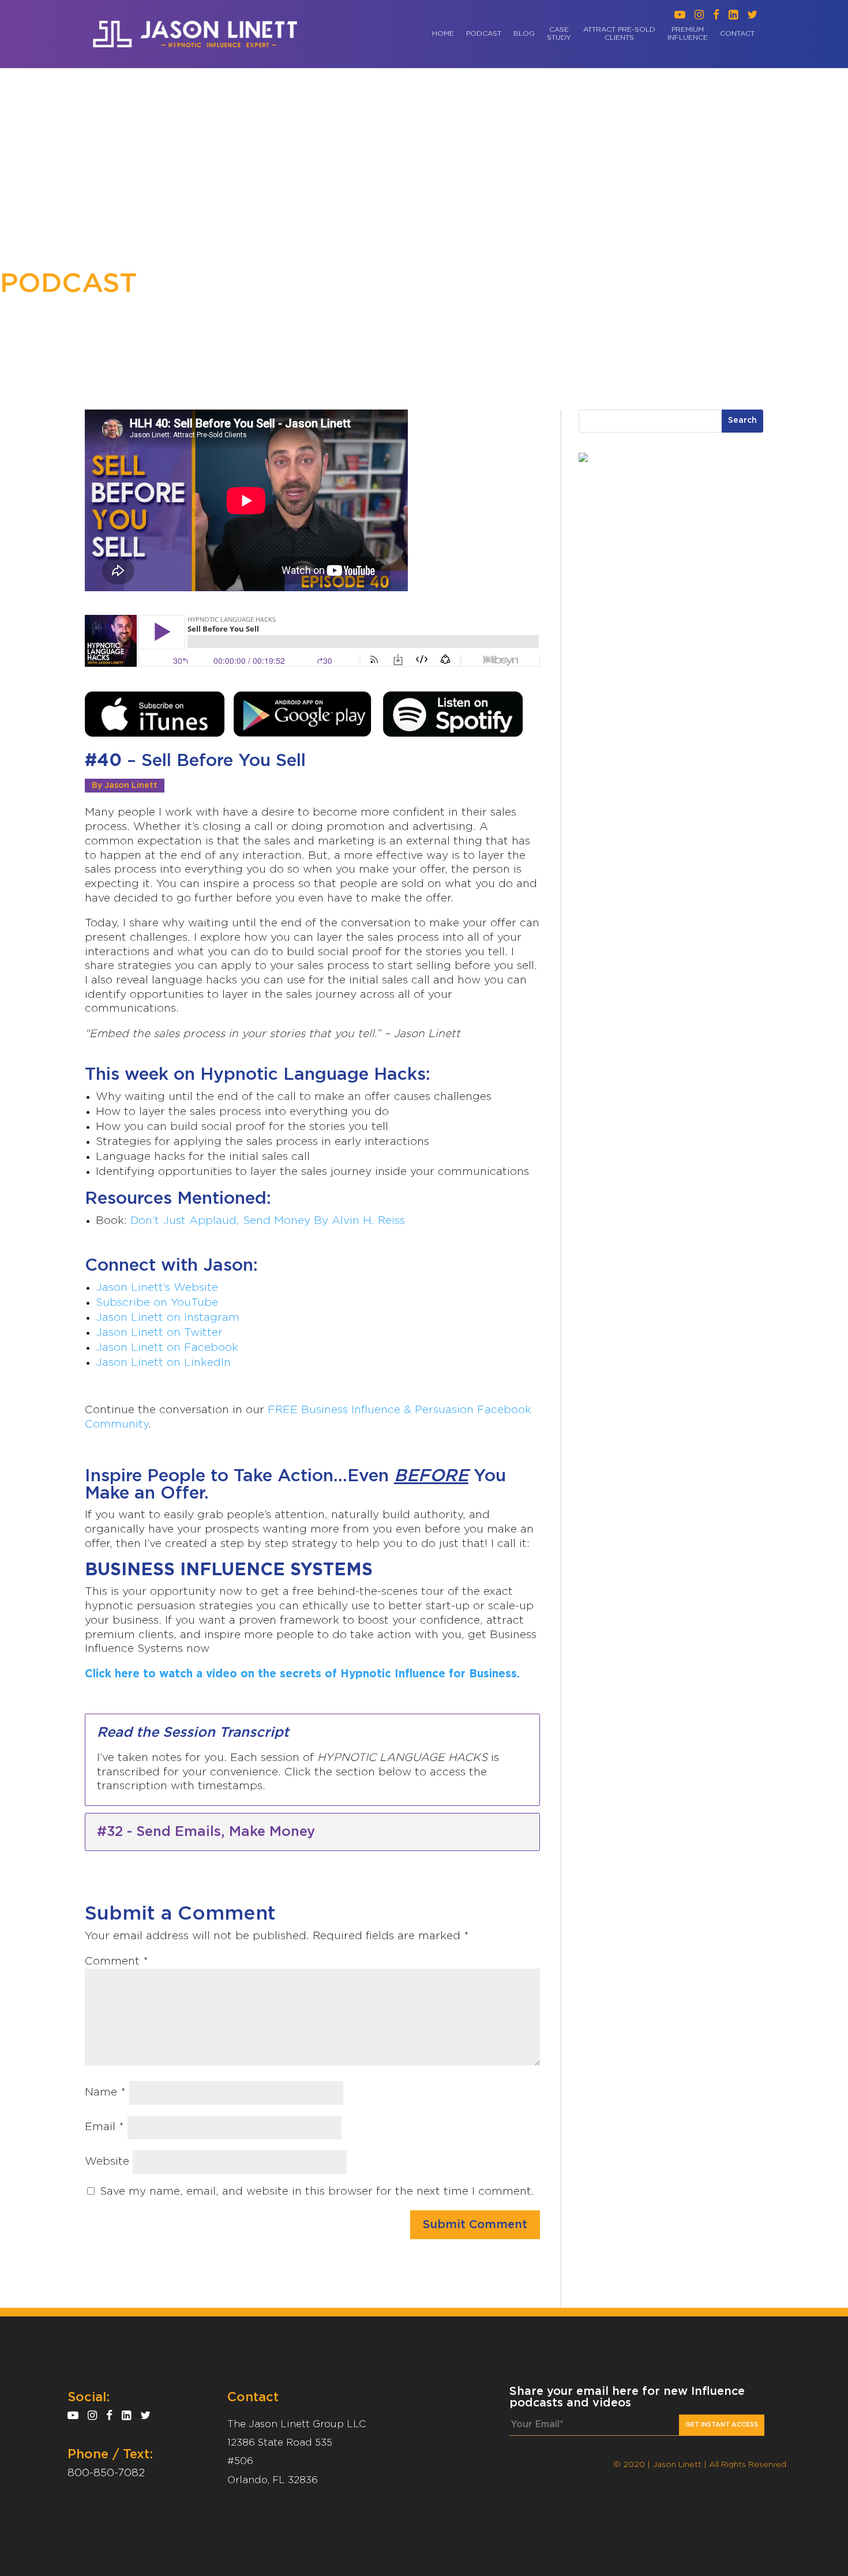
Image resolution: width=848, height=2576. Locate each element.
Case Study (559, 34)
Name (105, 2092)
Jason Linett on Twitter (159, 1333)
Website (107, 2162)
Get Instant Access (722, 2425)
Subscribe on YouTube (157, 1303)
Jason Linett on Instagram (168, 1318)
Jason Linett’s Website (157, 1288)
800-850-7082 (106, 2473)
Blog (524, 34)
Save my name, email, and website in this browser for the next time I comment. (317, 2192)
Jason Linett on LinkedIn (163, 1363)
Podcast (484, 34)
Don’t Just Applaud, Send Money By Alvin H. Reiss (268, 1221)
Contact (737, 34)
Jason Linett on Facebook (167, 1348)
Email (104, 2127)
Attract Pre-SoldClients (619, 34)
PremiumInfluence (688, 34)
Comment (117, 1961)
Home (443, 34)
